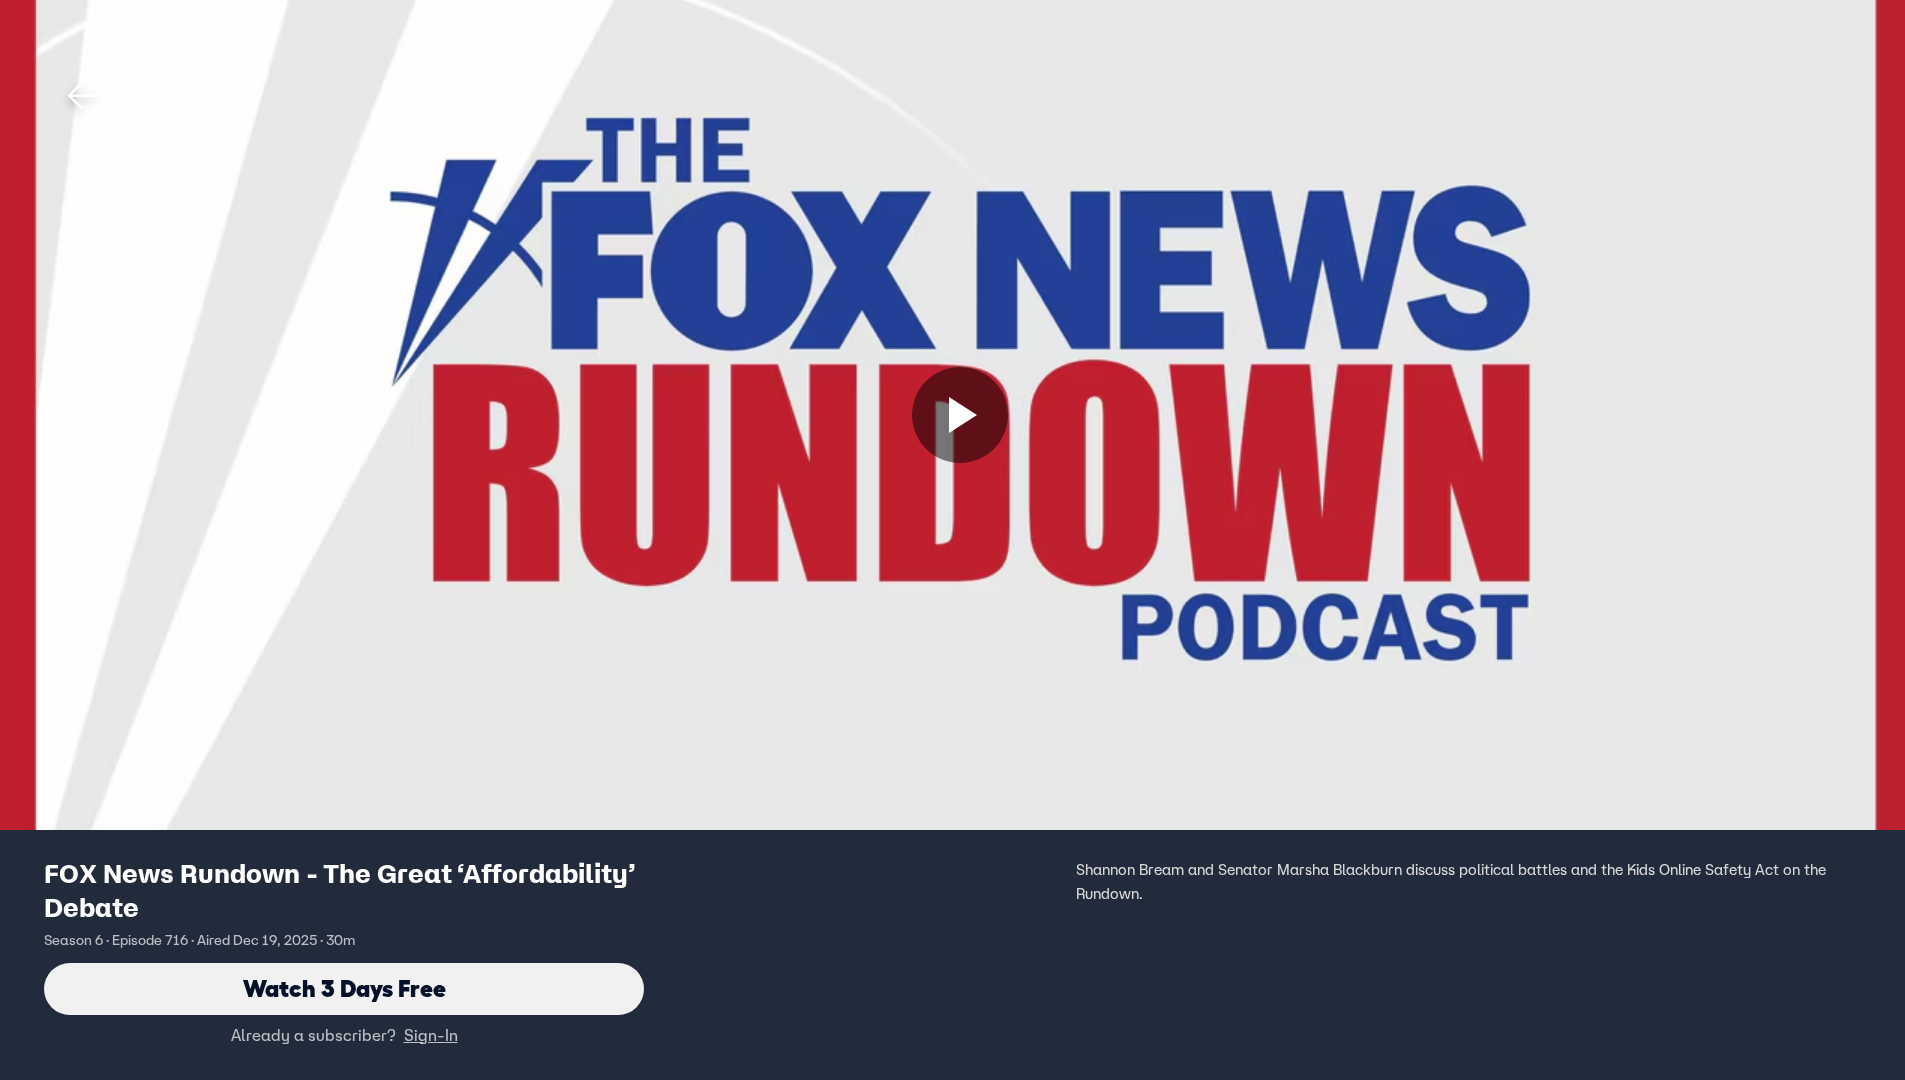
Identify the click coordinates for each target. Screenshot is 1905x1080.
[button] (82, 96)
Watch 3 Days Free (344, 988)
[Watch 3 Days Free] (960, 415)
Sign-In (431, 1035)
